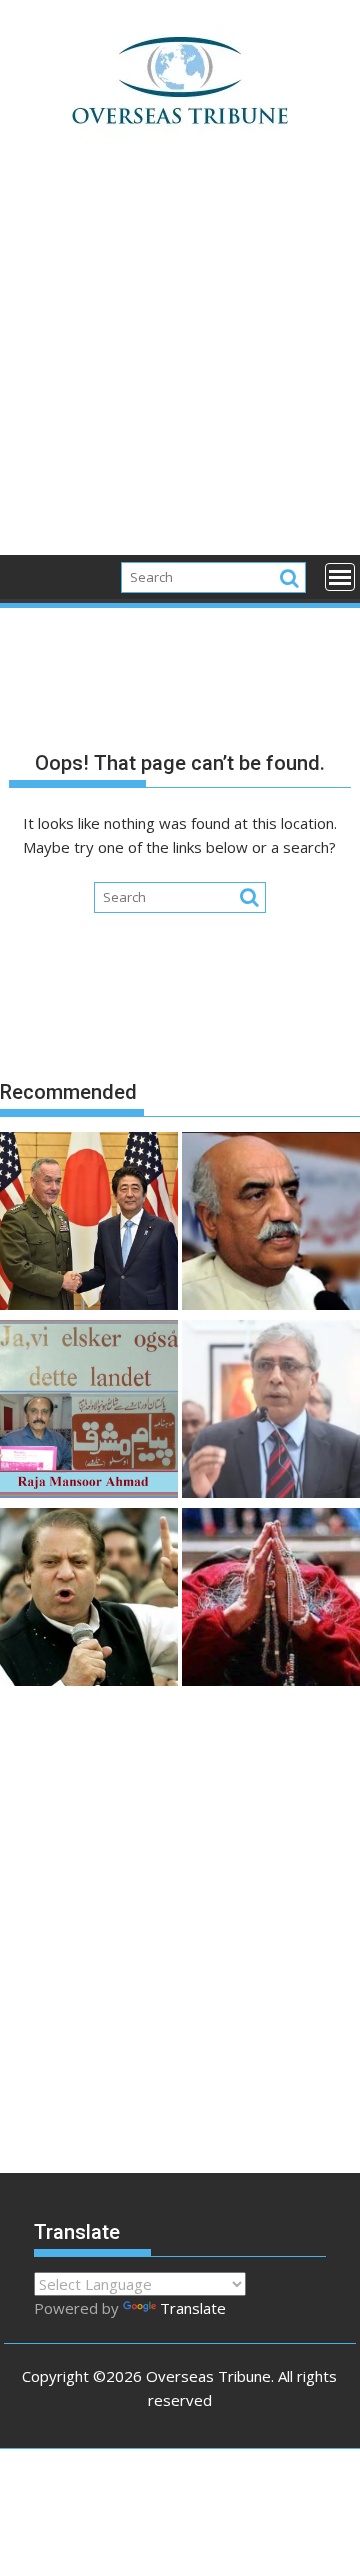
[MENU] (340, 577)
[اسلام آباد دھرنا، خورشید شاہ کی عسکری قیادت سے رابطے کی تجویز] (271, 1224)
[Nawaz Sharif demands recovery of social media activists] (89, 1600)
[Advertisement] (180, 366)
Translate (193, 2308)
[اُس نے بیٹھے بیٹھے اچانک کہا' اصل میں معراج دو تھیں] (271, 1600)
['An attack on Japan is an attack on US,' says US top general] (89, 1224)
